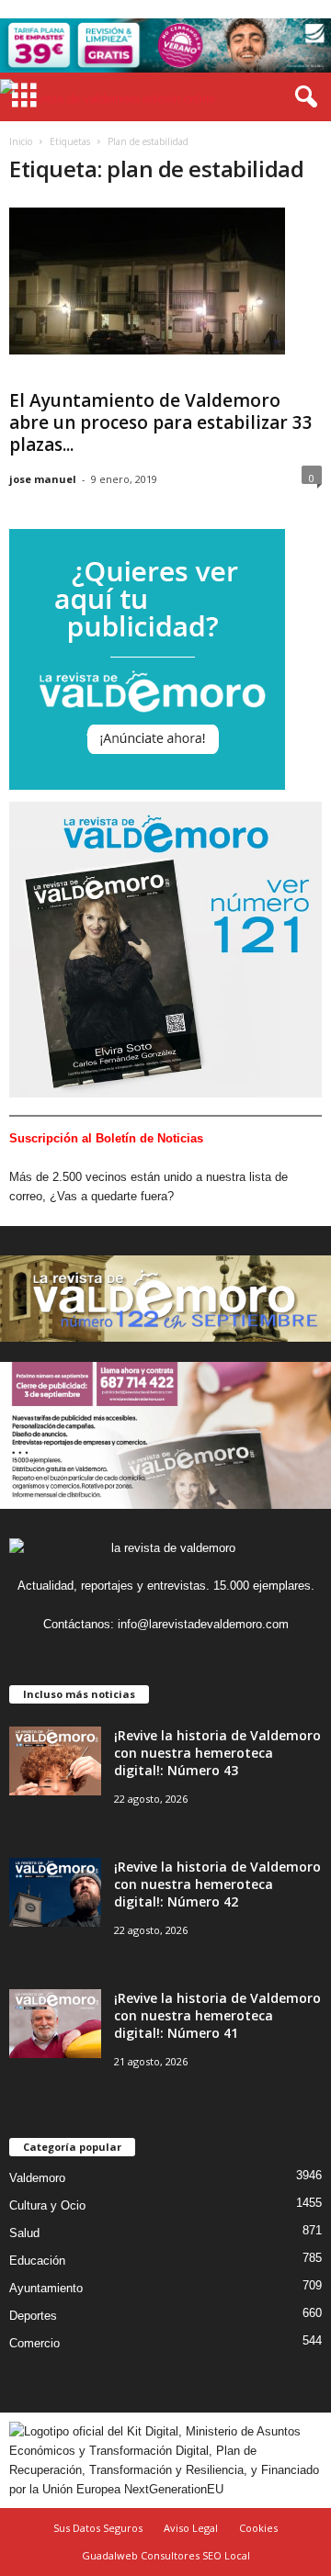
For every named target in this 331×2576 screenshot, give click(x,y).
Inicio (21, 141)
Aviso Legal (191, 2528)
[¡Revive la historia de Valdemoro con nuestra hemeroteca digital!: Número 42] (55, 1892)
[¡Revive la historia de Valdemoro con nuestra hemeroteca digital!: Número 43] (55, 1761)
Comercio (34, 2343)
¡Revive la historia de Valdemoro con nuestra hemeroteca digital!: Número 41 (217, 2015)
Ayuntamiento (46, 2288)
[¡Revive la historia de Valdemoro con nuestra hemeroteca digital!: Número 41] (55, 2024)
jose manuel (43, 479)
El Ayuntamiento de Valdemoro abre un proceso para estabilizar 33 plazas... (161, 422)
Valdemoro (37, 2178)
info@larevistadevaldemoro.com (203, 1624)
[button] (302, 97)
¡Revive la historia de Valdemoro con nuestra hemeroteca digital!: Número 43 (217, 1753)
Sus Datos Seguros (98, 2528)
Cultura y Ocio (47, 2205)
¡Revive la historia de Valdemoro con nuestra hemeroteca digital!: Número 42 (217, 1884)
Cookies (258, 2528)
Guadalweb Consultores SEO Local (166, 2555)
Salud (24, 2233)
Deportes (33, 2316)
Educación (37, 2261)
